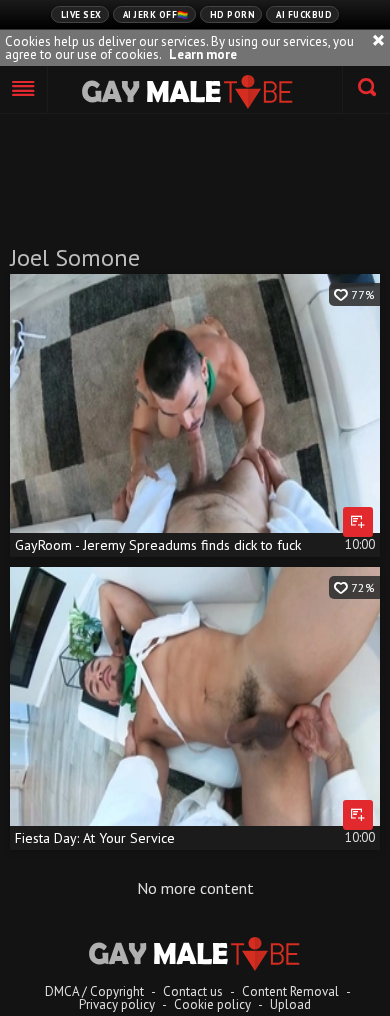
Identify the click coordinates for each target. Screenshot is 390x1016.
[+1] (24, 90)
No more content (195, 888)
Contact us (193, 991)
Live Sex (81, 14)
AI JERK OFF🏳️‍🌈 (156, 14)
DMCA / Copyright (94, 991)
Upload (290, 1004)
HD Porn (233, 14)
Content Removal (290, 991)
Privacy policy (117, 1004)
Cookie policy (212, 1004)
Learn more (203, 54)
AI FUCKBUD (304, 14)
